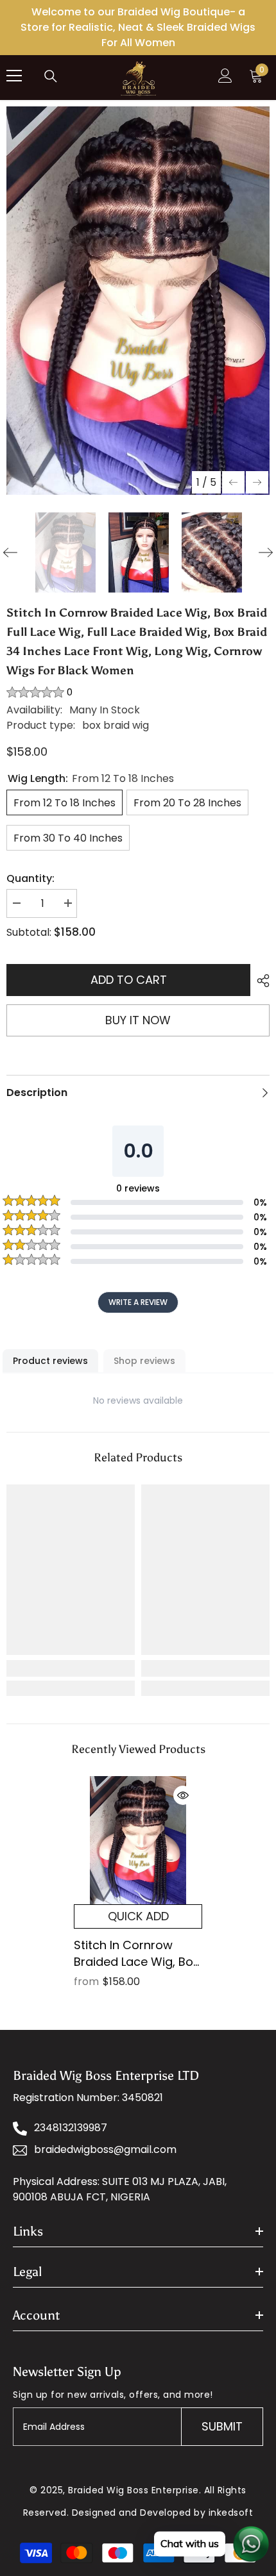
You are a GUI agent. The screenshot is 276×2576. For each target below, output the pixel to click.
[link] (71, 1668)
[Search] (51, 76)
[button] (233, 482)
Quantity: (30, 878)
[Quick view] (183, 1795)
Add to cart (129, 980)
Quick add (138, 1916)
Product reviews (50, 1361)
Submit (222, 2426)
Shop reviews (144, 1361)
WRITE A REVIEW (138, 1302)
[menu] (14, 76)
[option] (138, 301)
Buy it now (138, 1020)
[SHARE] (260, 981)
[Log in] (225, 76)
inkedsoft (231, 2513)
